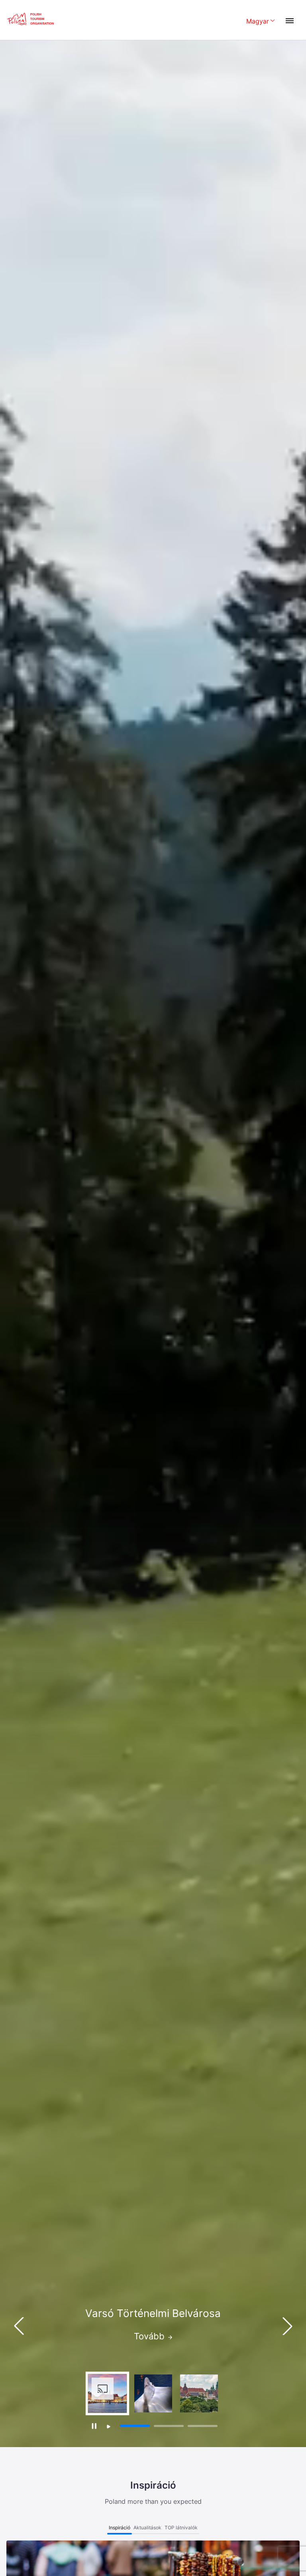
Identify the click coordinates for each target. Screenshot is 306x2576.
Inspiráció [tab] (120, 2528)
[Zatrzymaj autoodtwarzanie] (94, 2426)
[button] (287, 2326)
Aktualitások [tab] (147, 2528)
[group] (107, 2393)
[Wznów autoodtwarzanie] (109, 2427)
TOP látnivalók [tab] (181, 2528)
